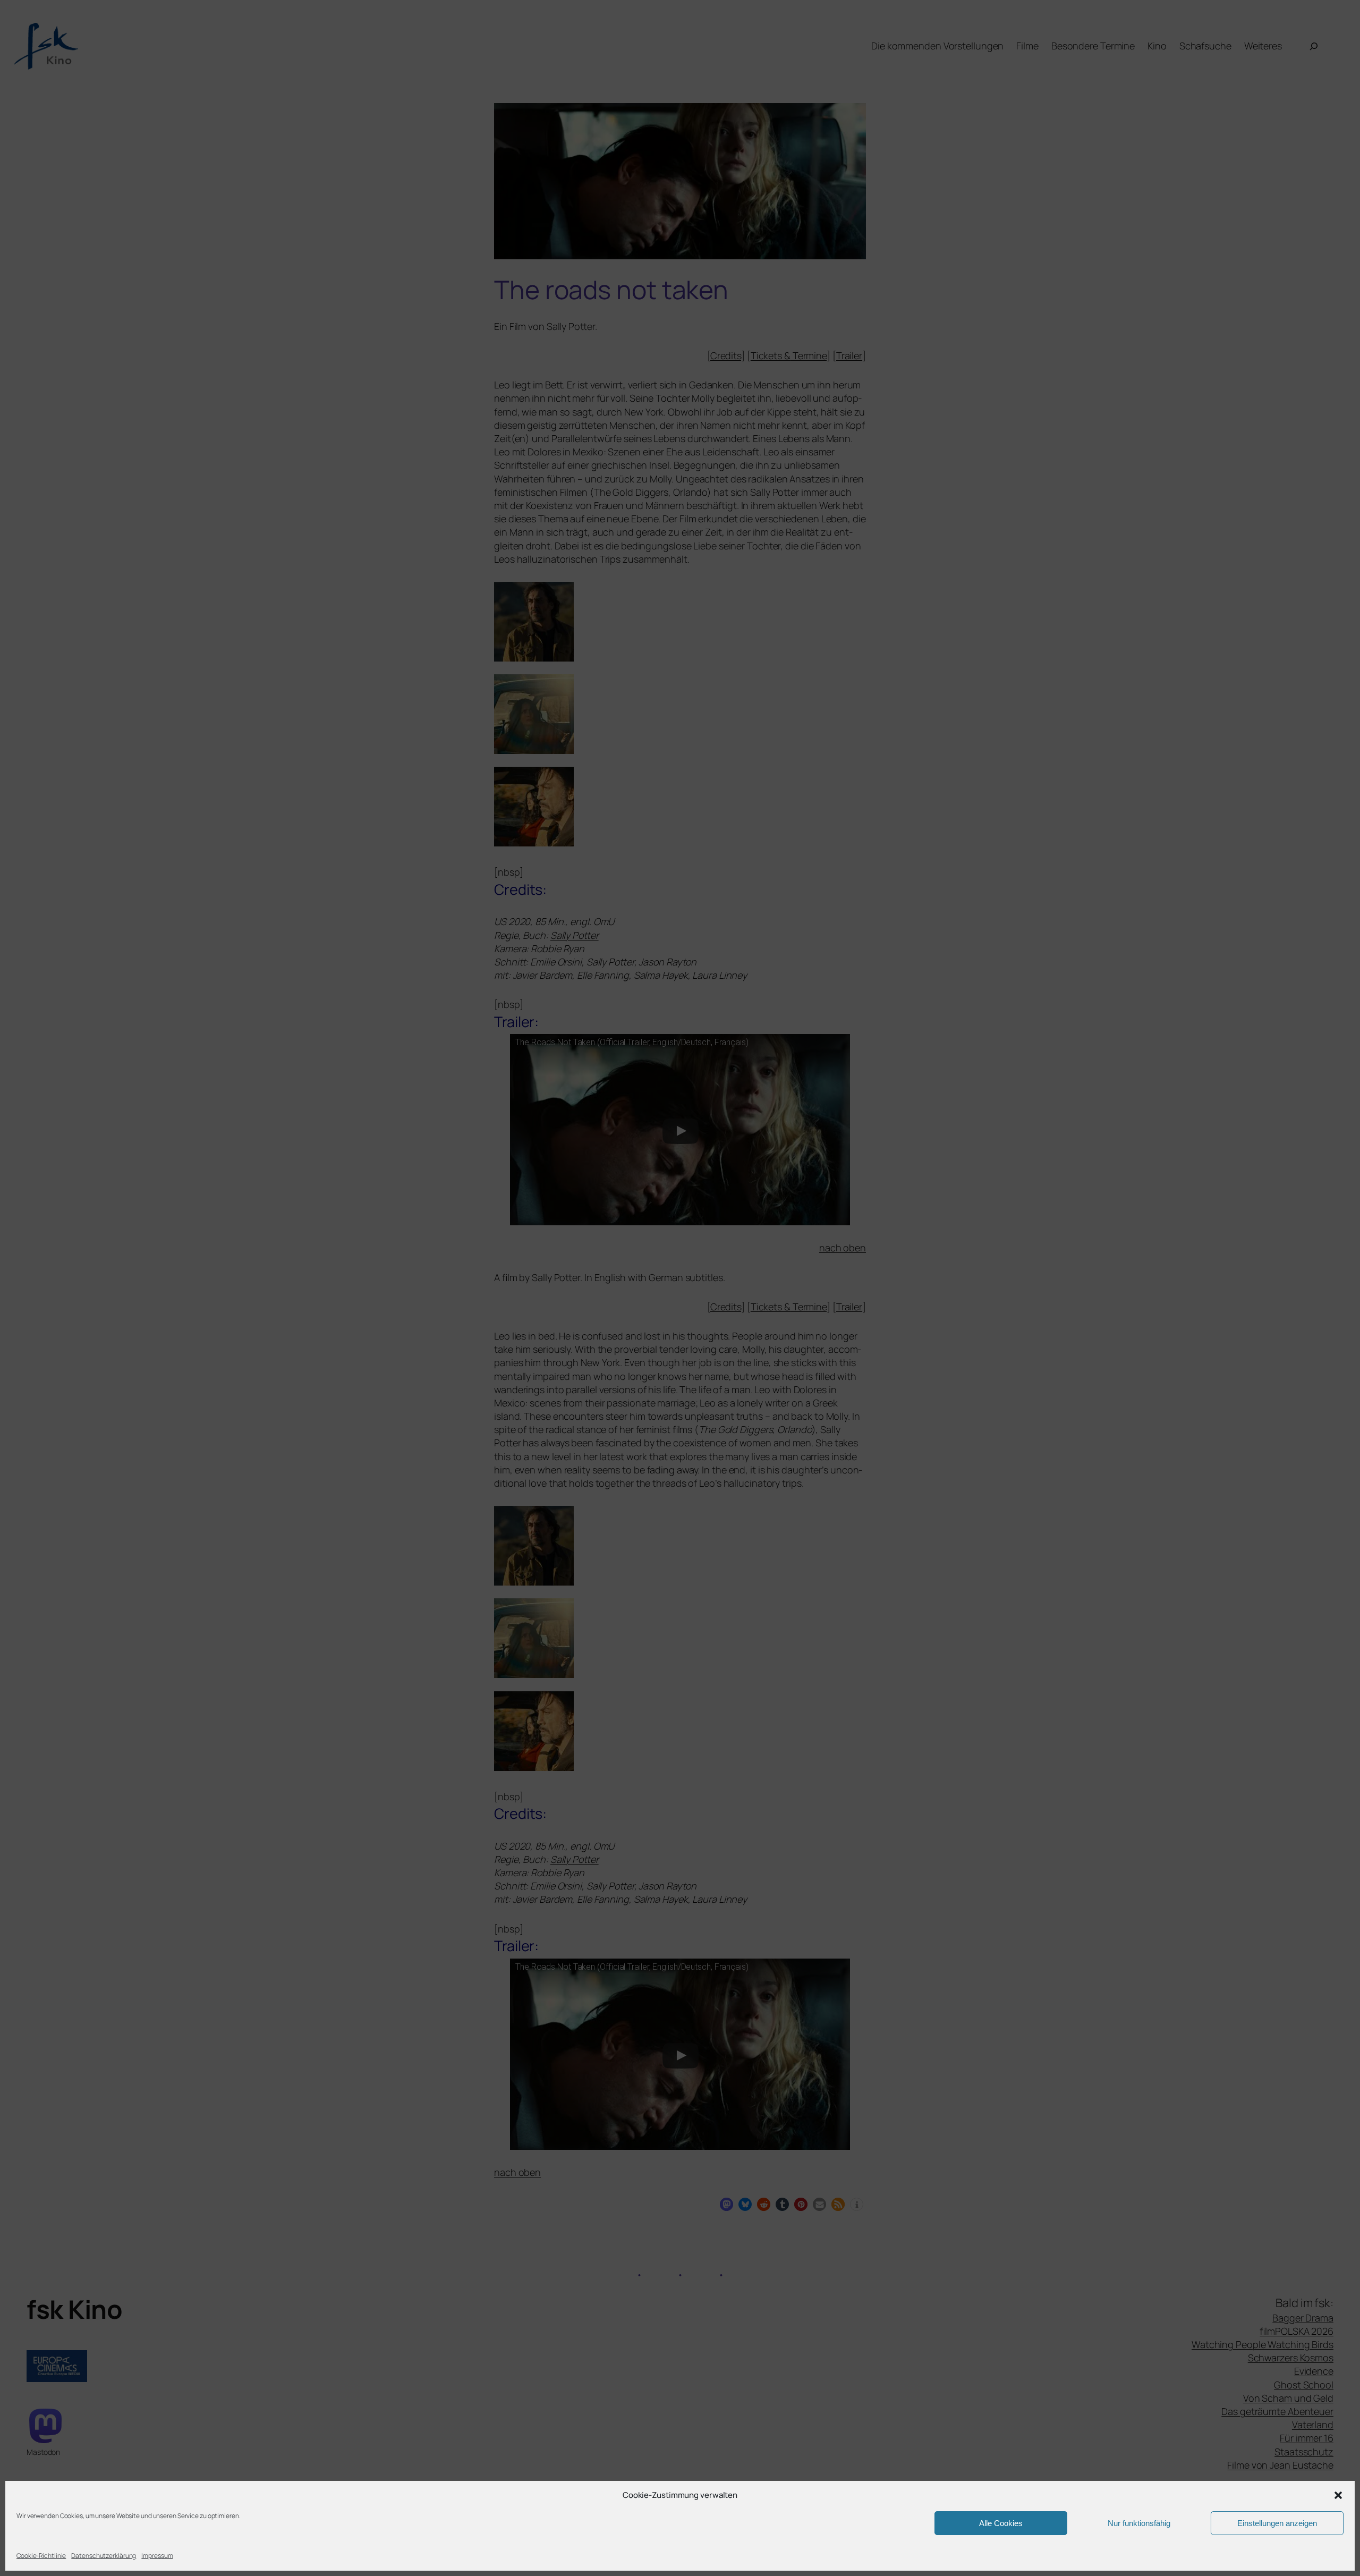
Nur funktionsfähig (1139, 2523)
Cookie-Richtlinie (41, 2556)
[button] (1338, 2495)
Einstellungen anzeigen (1277, 2523)
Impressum (157, 2556)
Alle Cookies (1001, 2523)
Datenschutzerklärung (104, 2556)
